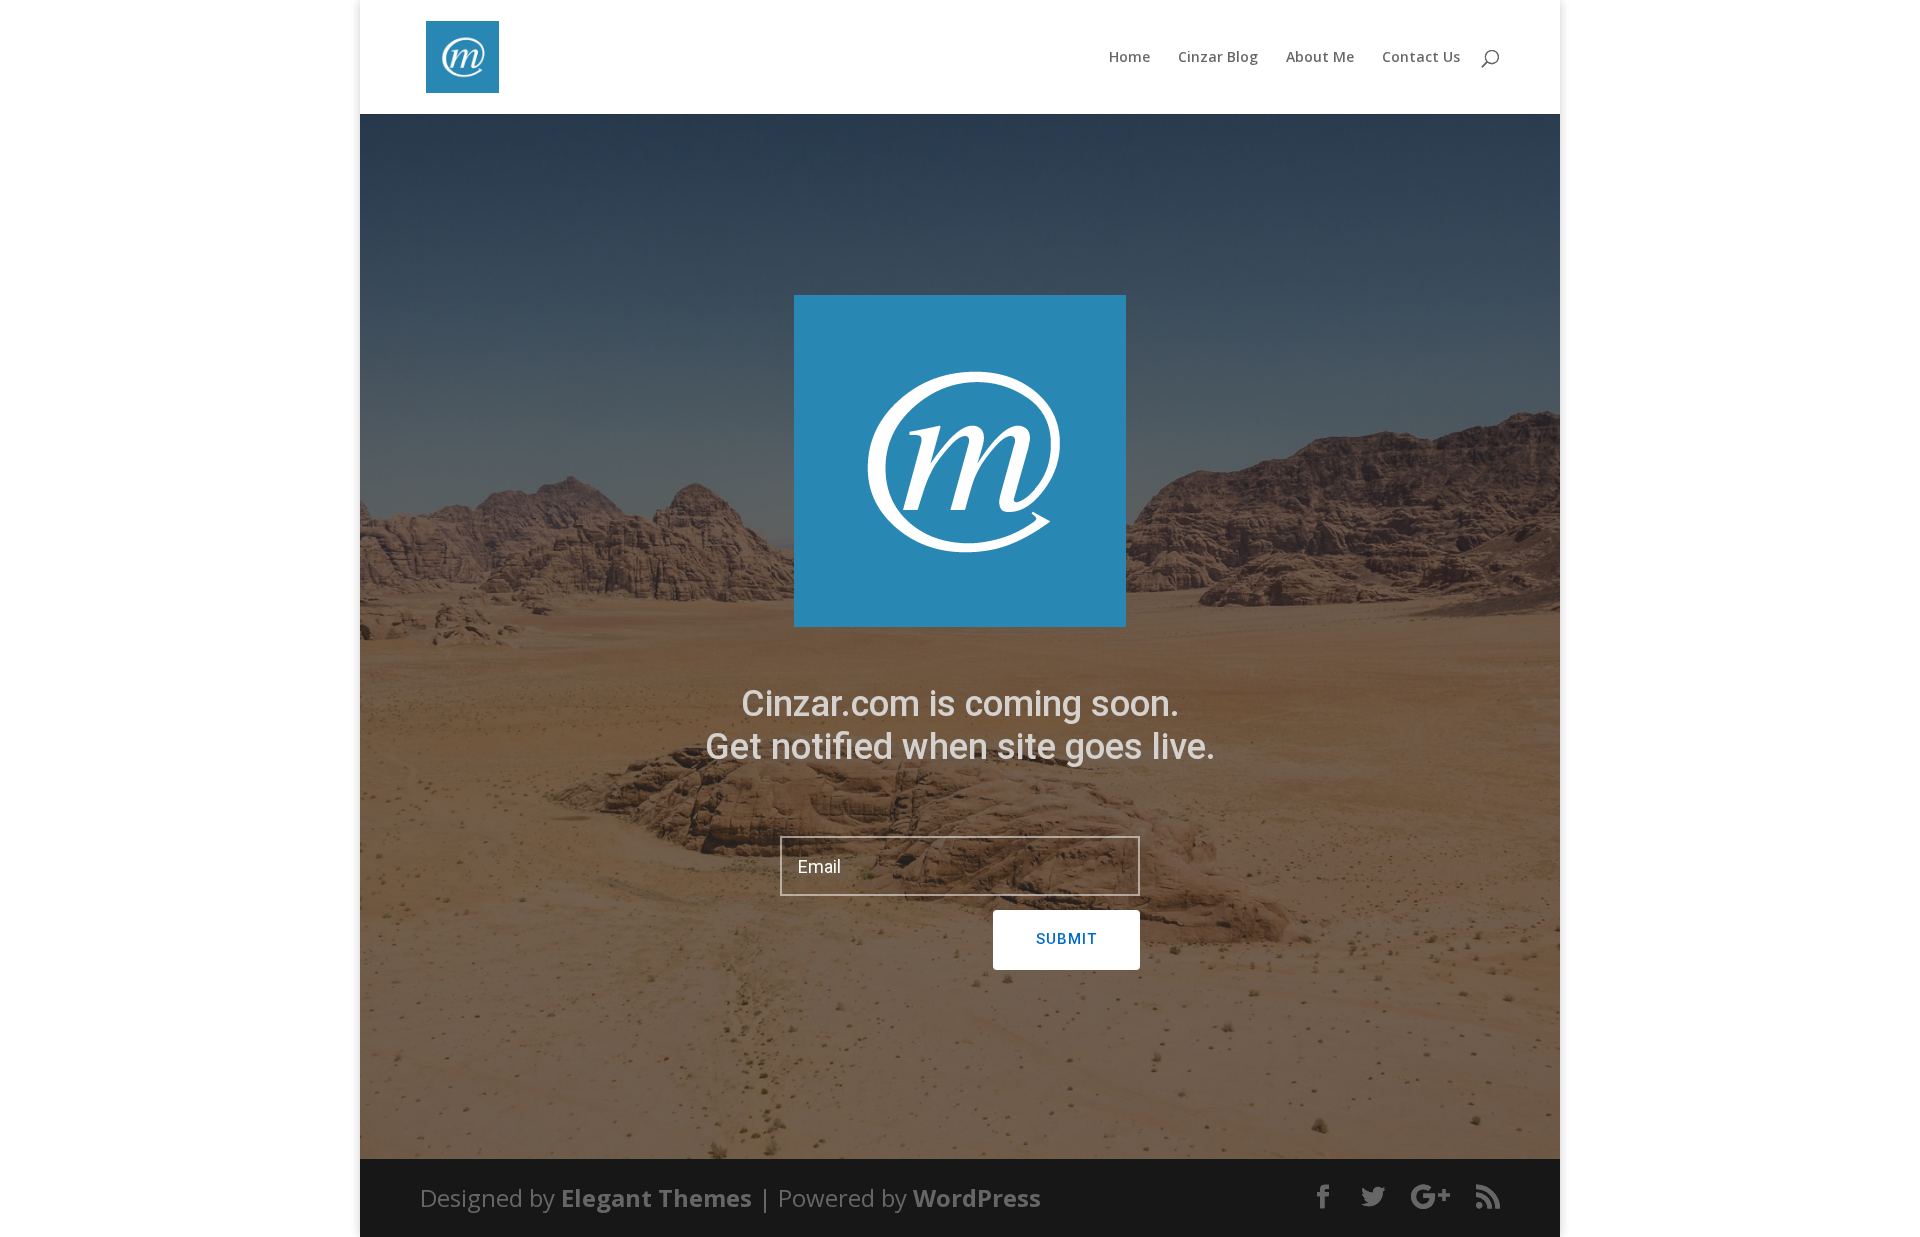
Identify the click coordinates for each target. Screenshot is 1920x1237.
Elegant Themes (656, 1197)
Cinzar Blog (1218, 58)
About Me (1320, 58)
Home (1129, 58)
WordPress (977, 1197)
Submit (1066, 939)
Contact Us (1421, 58)
